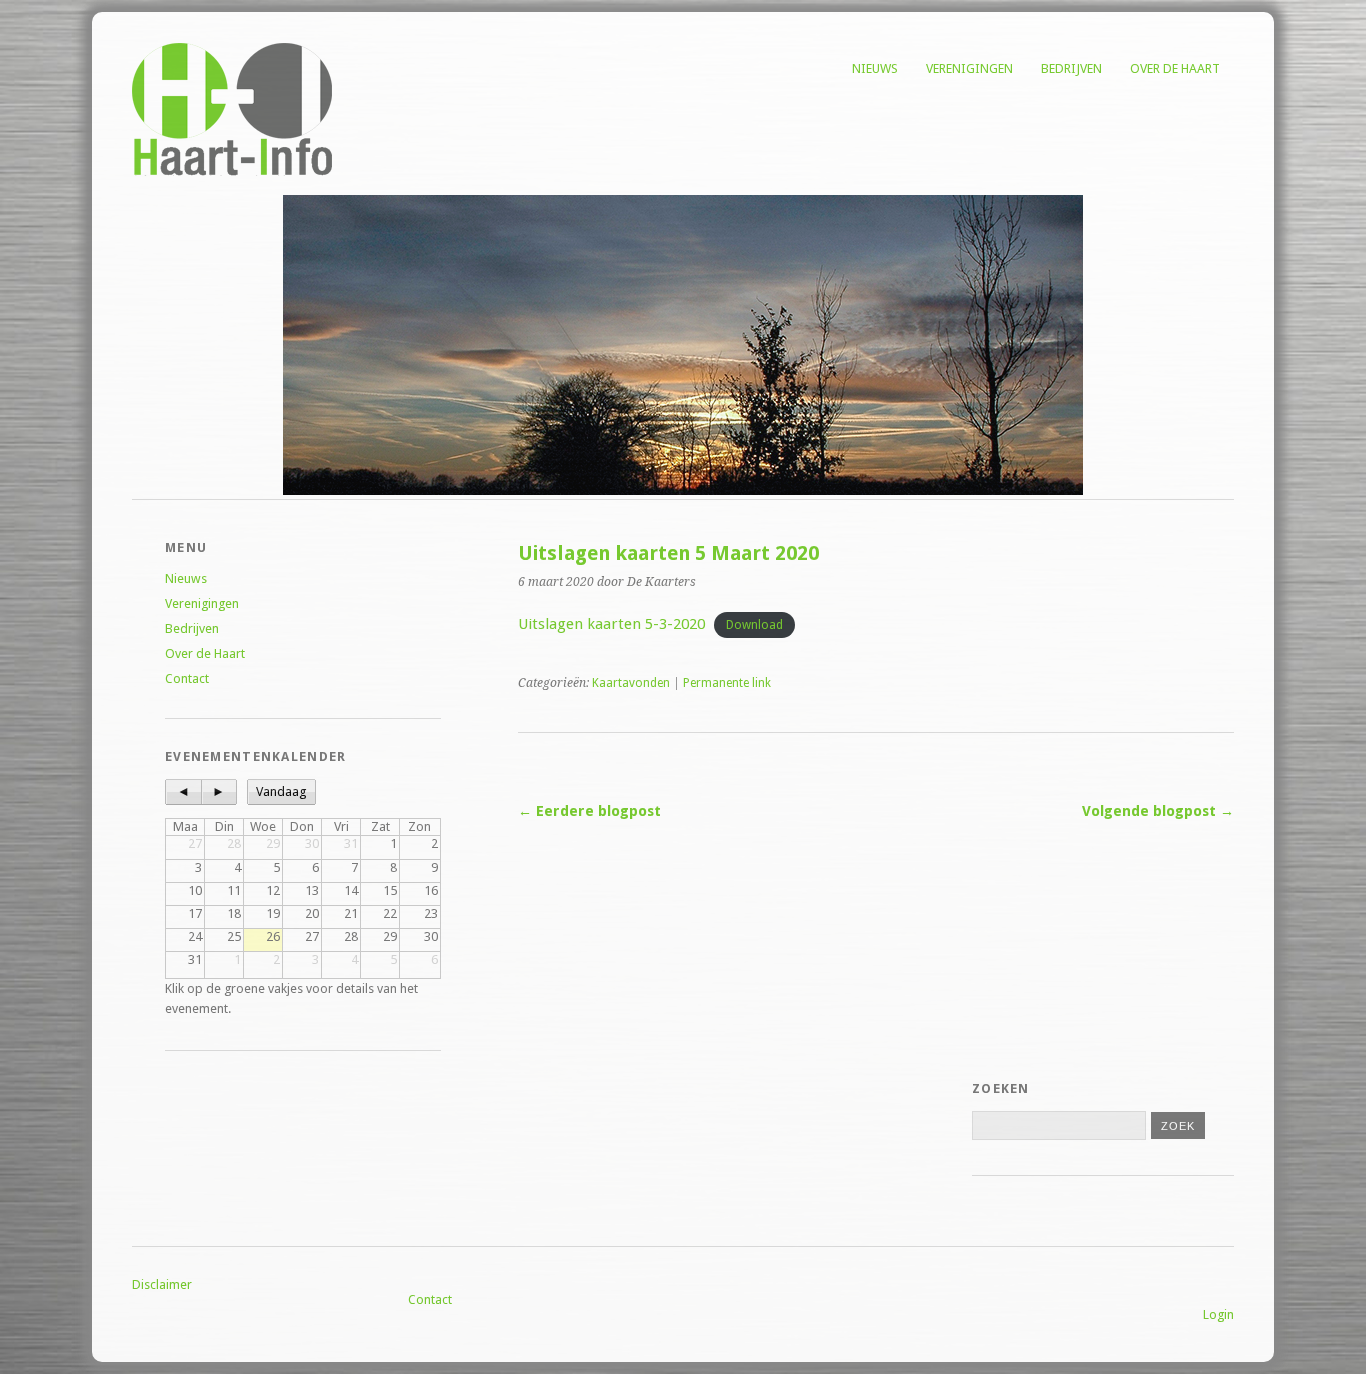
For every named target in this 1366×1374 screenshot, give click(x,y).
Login (1218, 1314)
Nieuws (875, 68)
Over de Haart (1175, 68)
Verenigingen (969, 68)
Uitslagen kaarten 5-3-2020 (611, 624)
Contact (187, 678)
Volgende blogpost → (1158, 811)
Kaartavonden (631, 683)
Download (754, 625)
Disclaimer (162, 1284)
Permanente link (727, 683)
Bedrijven (1071, 68)
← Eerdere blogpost (589, 811)
